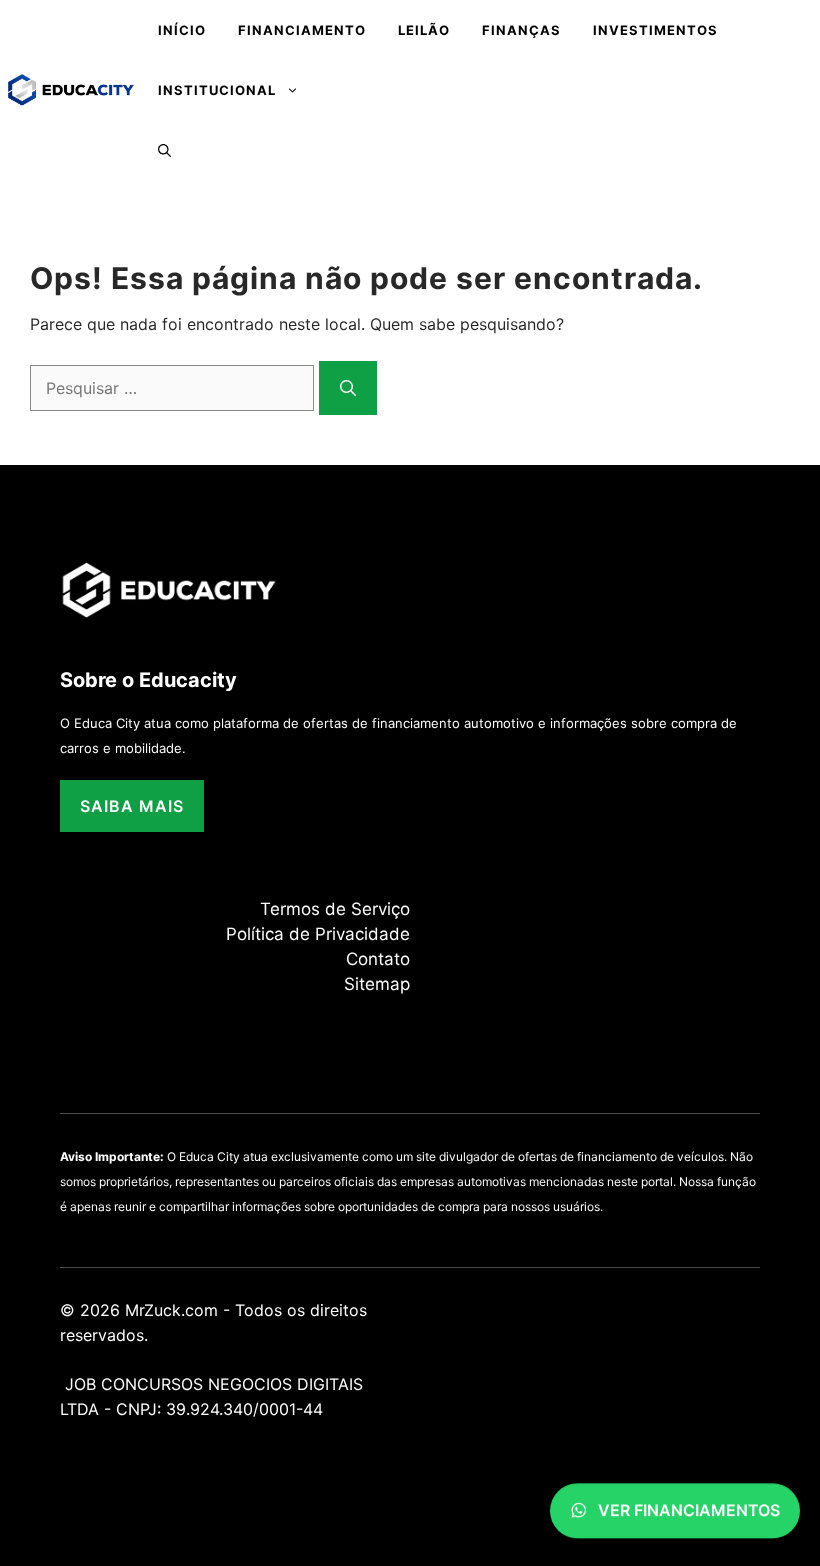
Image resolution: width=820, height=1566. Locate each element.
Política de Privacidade (318, 934)
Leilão (424, 30)
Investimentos (655, 30)
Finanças (521, 30)
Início (182, 30)
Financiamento (302, 30)
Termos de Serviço (335, 909)
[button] (164, 150)
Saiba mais (132, 806)
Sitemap (377, 984)
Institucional (217, 90)
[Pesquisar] (348, 388)
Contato (378, 959)
